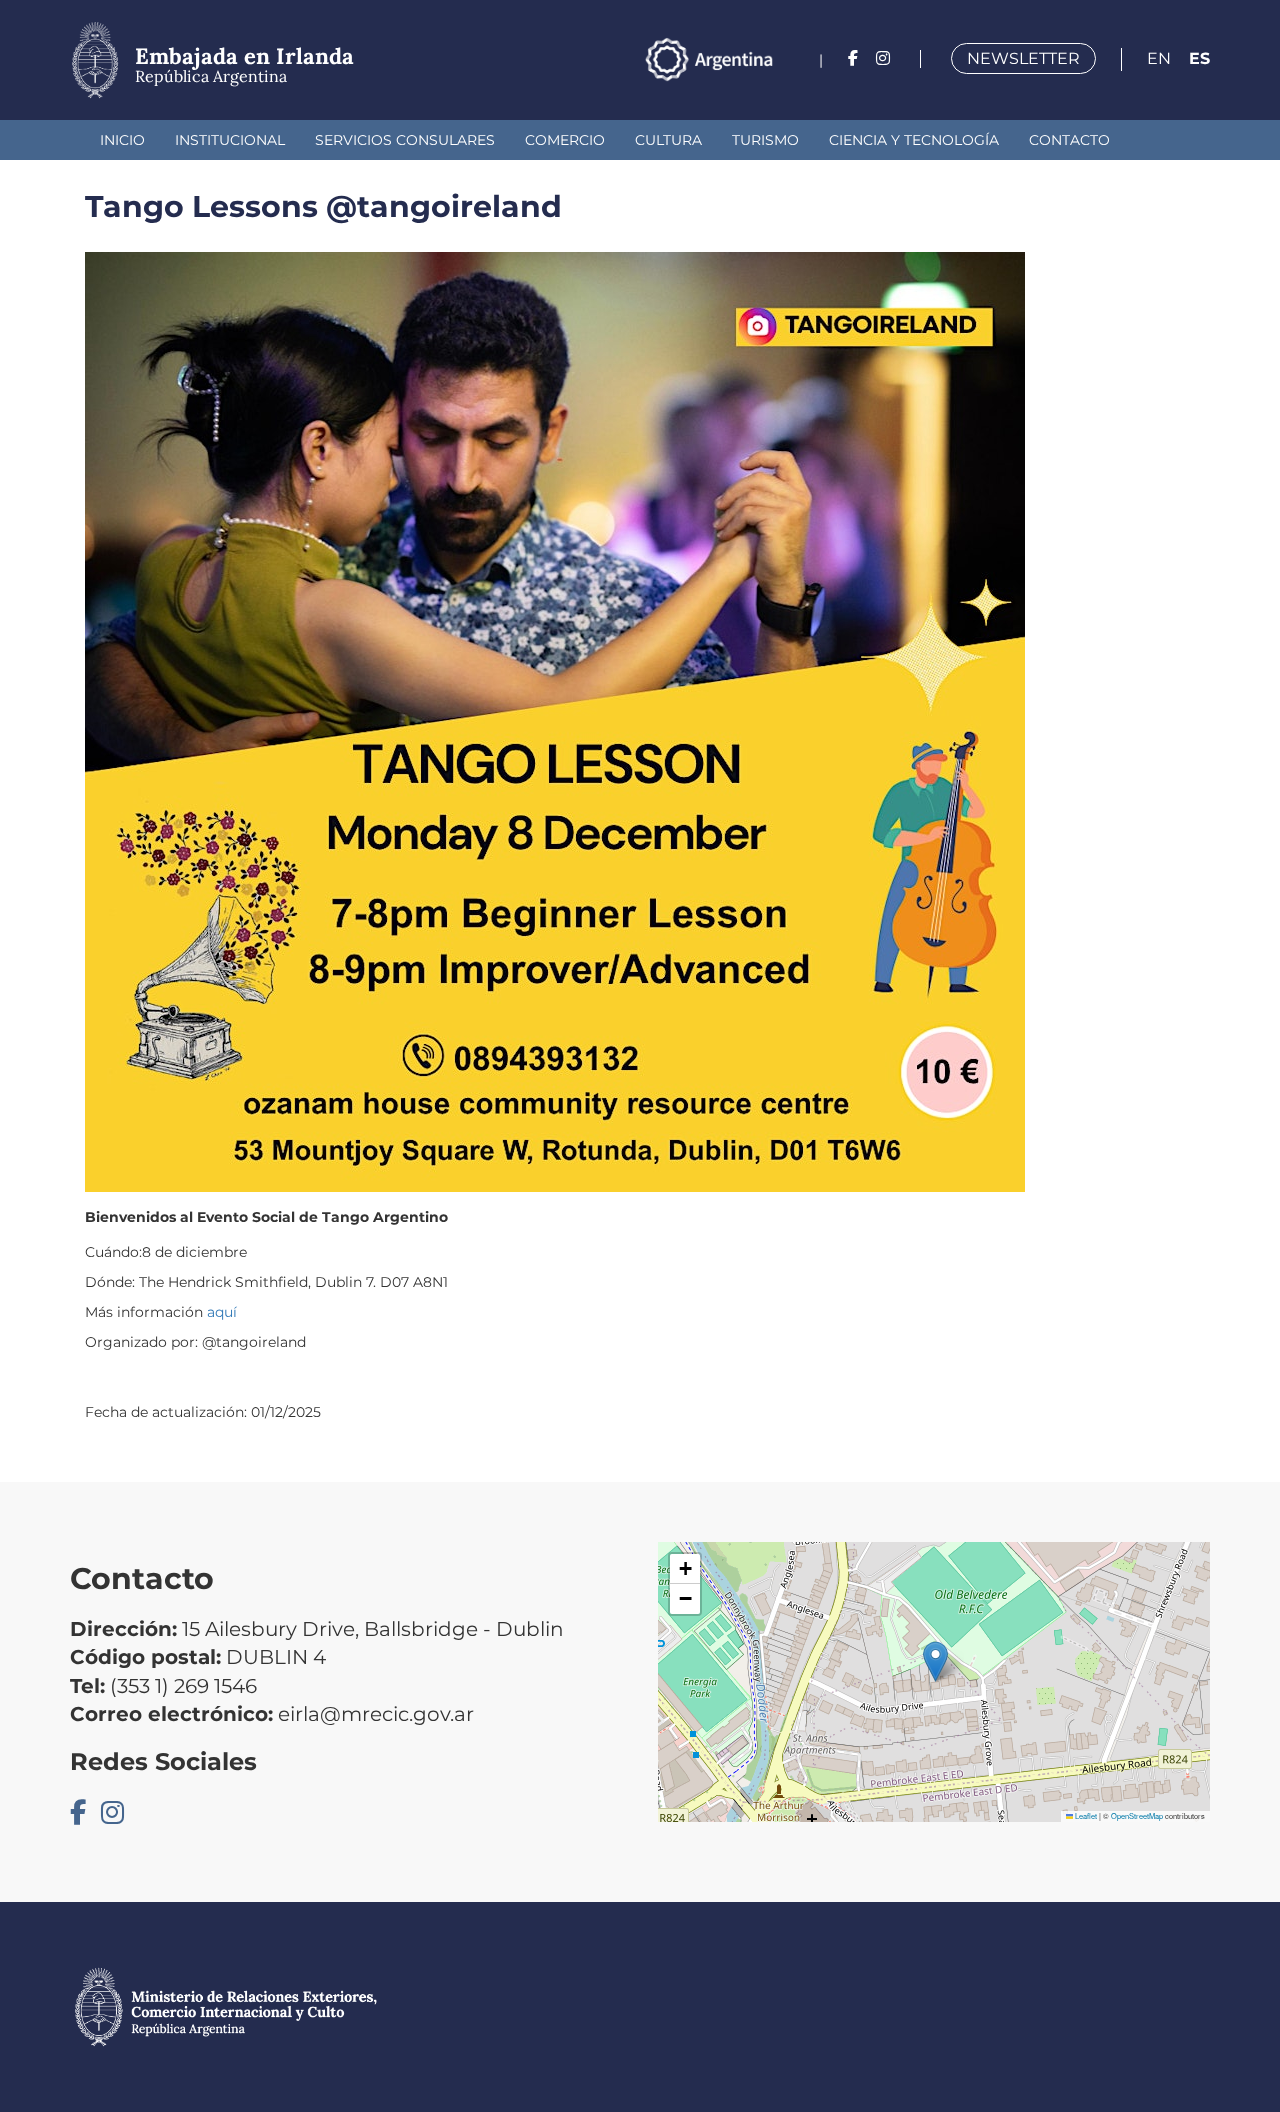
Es (1199, 58)
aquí (222, 1312)
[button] (935, 1661)
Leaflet (1085, 1815)
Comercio (565, 140)
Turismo (765, 140)
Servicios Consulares (405, 140)
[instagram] (883, 58)
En (1159, 58)
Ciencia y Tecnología (914, 140)
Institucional (230, 140)
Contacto (1069, 140)
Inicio (122, 140)
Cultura (668, 140)
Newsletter (1023, 58)
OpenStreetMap (1137, 1815)
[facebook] (853, 58)
